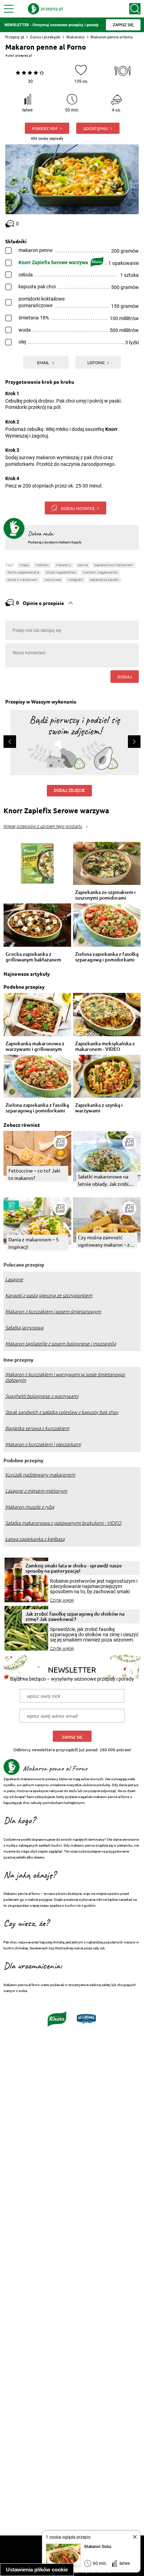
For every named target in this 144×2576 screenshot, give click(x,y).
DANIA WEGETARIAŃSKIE (23, 572)
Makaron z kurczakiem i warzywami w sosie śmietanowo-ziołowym (65, 1377)
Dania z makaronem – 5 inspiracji (34, 1243)
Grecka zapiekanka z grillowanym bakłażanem (33, 957)
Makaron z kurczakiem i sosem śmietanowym (53, 1312)
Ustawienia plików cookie (37, 2570)
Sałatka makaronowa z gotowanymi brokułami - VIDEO (63, 1523)
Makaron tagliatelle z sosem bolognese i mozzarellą (61, 1344)
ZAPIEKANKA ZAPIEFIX (105, 580)
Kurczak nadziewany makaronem (40, 1475)
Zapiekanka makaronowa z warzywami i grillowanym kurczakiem (35, 1046)
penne (83, 565)
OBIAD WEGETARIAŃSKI (61, 572)
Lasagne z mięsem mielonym (36, 1491)
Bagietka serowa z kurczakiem (37, 1428)
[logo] (45, 9)
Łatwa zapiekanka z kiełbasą (35, 1539)
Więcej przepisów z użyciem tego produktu (43, 827)
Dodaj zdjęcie (69, 791)
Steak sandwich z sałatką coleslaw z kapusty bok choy (62, 1412)
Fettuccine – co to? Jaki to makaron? (34, 1174)
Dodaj (125, 677)
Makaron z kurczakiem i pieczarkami (43, 1444)
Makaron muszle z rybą (30, 1507)
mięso (24, 565)
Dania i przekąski (45, 37)
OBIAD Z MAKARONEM (23, 580)
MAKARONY (64, 565)
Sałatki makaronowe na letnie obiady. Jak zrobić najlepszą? (105, 1180)
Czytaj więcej (62, 1600)
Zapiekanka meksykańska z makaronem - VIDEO (105, 1046)
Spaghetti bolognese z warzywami (42, 1396)
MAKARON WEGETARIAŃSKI (100, 572)
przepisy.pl (24, 55)
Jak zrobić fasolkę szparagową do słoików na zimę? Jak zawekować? (75, 1616)
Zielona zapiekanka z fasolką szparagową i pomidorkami (107, 957)
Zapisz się (72, 1737)
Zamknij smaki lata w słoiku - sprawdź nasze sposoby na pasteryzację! (74, 1568)
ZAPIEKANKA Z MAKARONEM (114, 565)
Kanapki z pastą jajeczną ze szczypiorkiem (49, 1296)
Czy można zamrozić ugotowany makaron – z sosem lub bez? (104, 1241)
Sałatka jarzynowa (24, 1328)
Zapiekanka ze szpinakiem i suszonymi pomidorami (105, 895)
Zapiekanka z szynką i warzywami (99, 1108)
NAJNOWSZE (53, 580)
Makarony (75, 37)
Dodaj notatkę (78, 508)
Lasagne (14, 1279)
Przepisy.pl (15, 37)
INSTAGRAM (75, 580)
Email (44, 362)
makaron (42, 565)
